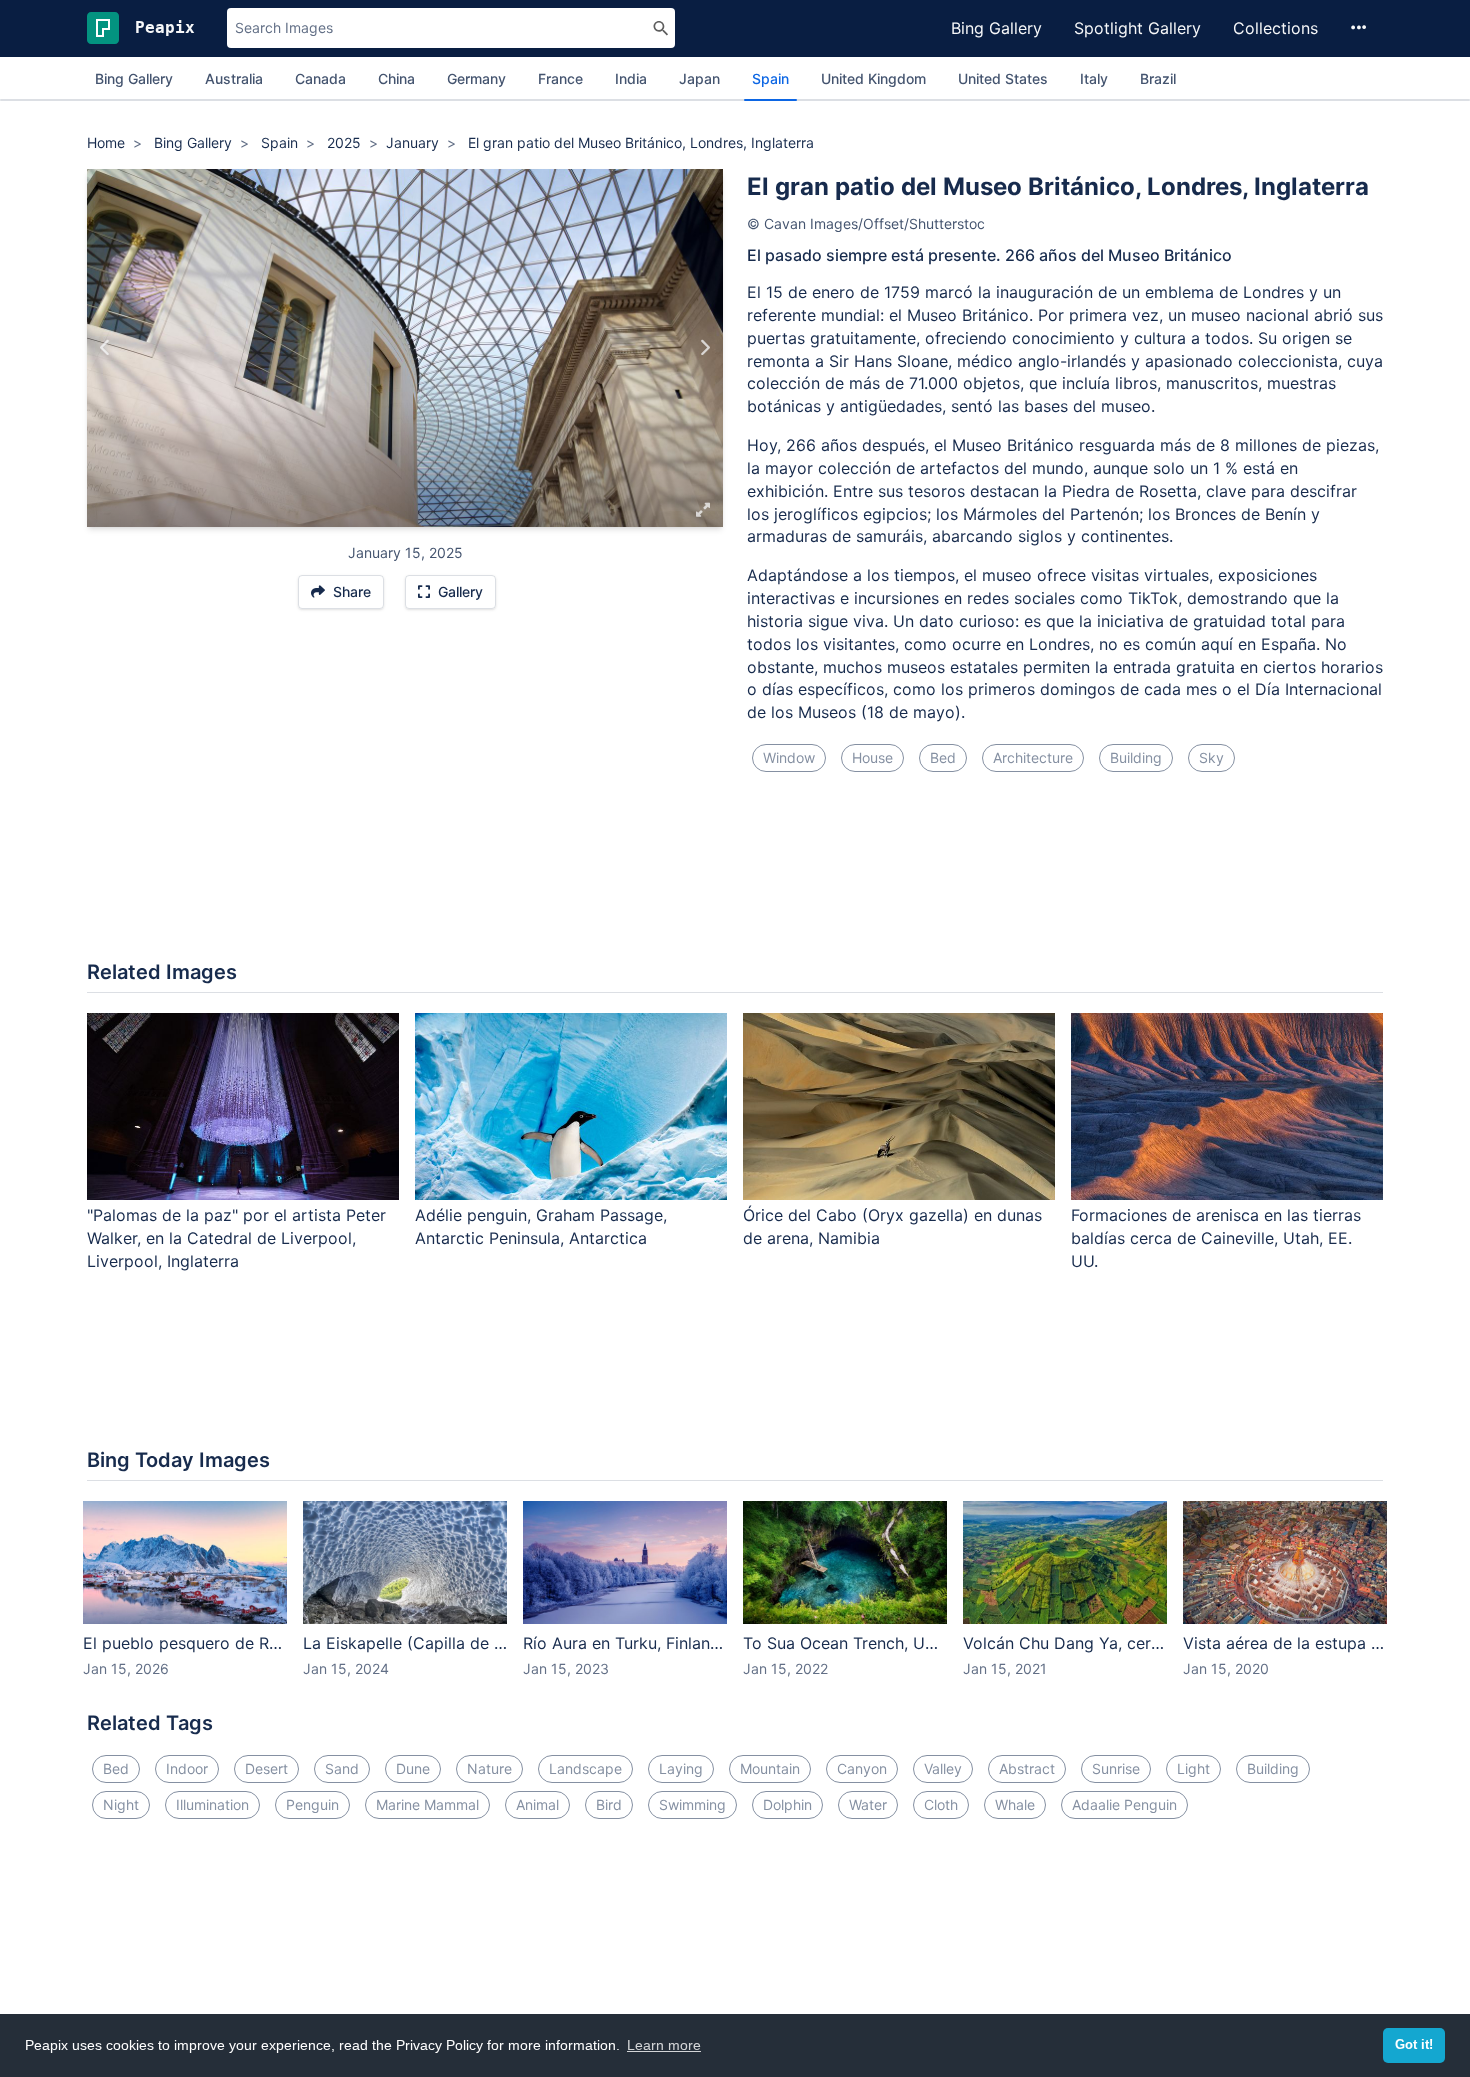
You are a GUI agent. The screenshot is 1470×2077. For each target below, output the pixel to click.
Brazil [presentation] (1158, 78)
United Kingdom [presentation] (873, 78)
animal (537, 1804)
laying (681, 1768)
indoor (187, 1768)
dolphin (787, 1804)
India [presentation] (631, 78)
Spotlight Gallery (1137, 28)
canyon (862, 1768)
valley (943, 1768)
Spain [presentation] (770, 78)
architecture (1033, 757)
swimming (692, 1804)
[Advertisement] (735, 878)
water (868, 1804)
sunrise (1116, 1768)
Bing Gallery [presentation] (134, 78)
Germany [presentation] (476, 78)
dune (413, 1768)
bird (609, 1804)
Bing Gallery (996, 28)
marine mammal (427, 1804)
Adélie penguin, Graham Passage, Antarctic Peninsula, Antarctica (541, 1226)
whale (1015, 1804)
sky (1211, 757)
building (1136, 757)
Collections (1275, 28)
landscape (585, 1768)
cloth (941, 1804)
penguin (312, 1804)
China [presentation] (396, 78)
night (121, 1804)
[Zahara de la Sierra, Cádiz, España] (105, 348)
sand (342, 1768)
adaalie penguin (1124, 1804)
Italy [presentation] (1094, 78)
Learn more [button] (664, 2045)
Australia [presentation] (234, 78)
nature (489, 1768)
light (1193, 1768)
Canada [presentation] (320, 78)
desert (266, 1768)
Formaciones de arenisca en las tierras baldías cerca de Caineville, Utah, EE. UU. (1216, 1238)
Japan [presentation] (699, 78)
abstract (1027, 1768)
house (872, 757)
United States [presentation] (1003, 78)
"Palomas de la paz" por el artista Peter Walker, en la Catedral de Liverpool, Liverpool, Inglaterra (236, 1238)
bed (943, 757)
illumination (212, 1804)
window (789, 757)
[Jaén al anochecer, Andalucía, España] (704, 348)
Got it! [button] (1414, 2045)
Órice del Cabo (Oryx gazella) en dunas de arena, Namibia (892, 1226)
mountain (770, 1768)
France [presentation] (560, 78)
